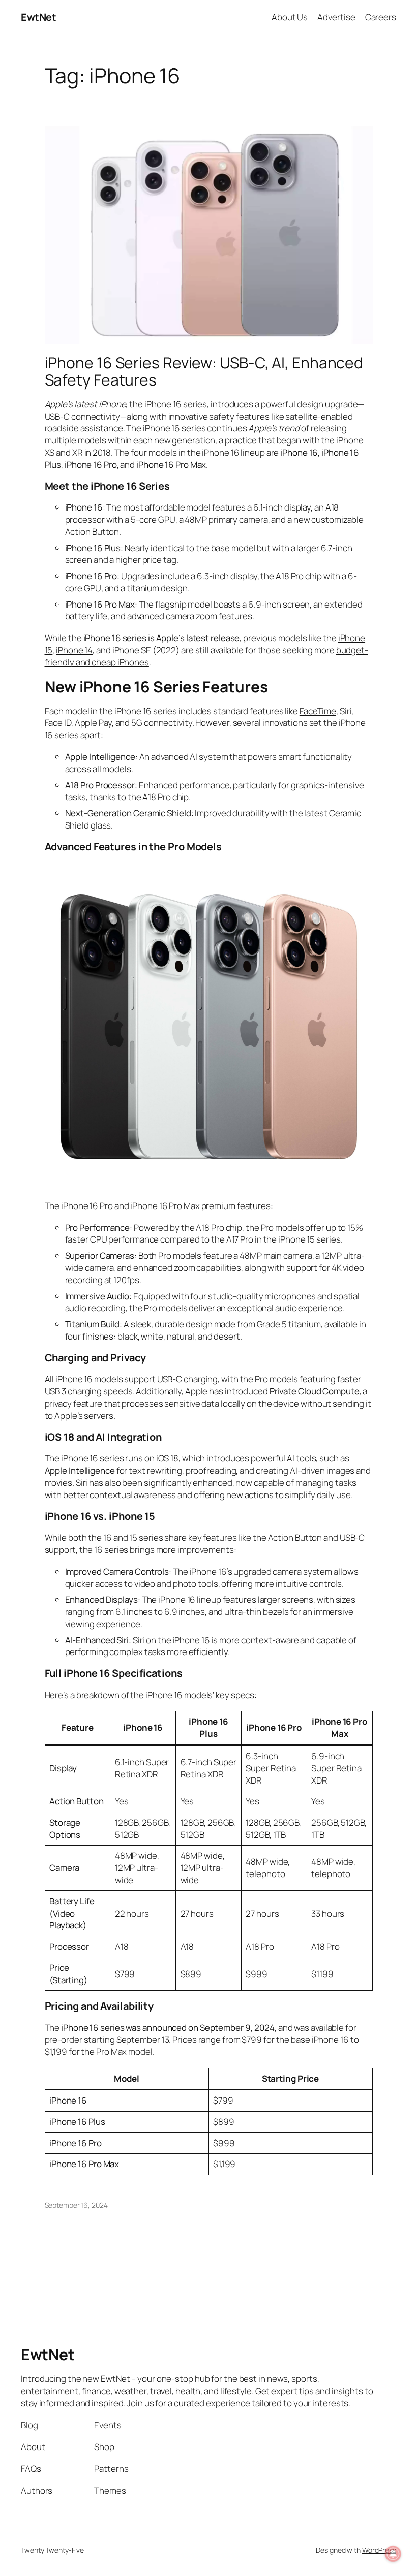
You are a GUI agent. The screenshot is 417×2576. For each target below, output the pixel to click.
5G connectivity (162, 723)
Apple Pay (93, 723)
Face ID (58, 723)
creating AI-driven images (305, 1470)
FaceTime (318, 711)
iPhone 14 (74, 650)
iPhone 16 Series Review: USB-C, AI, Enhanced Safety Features (204, 371)
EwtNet (38, 17)
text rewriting (155, 1470)
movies (58, 1483)
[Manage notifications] (393, 2554)
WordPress (379, 2550)
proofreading (211, 1470)
